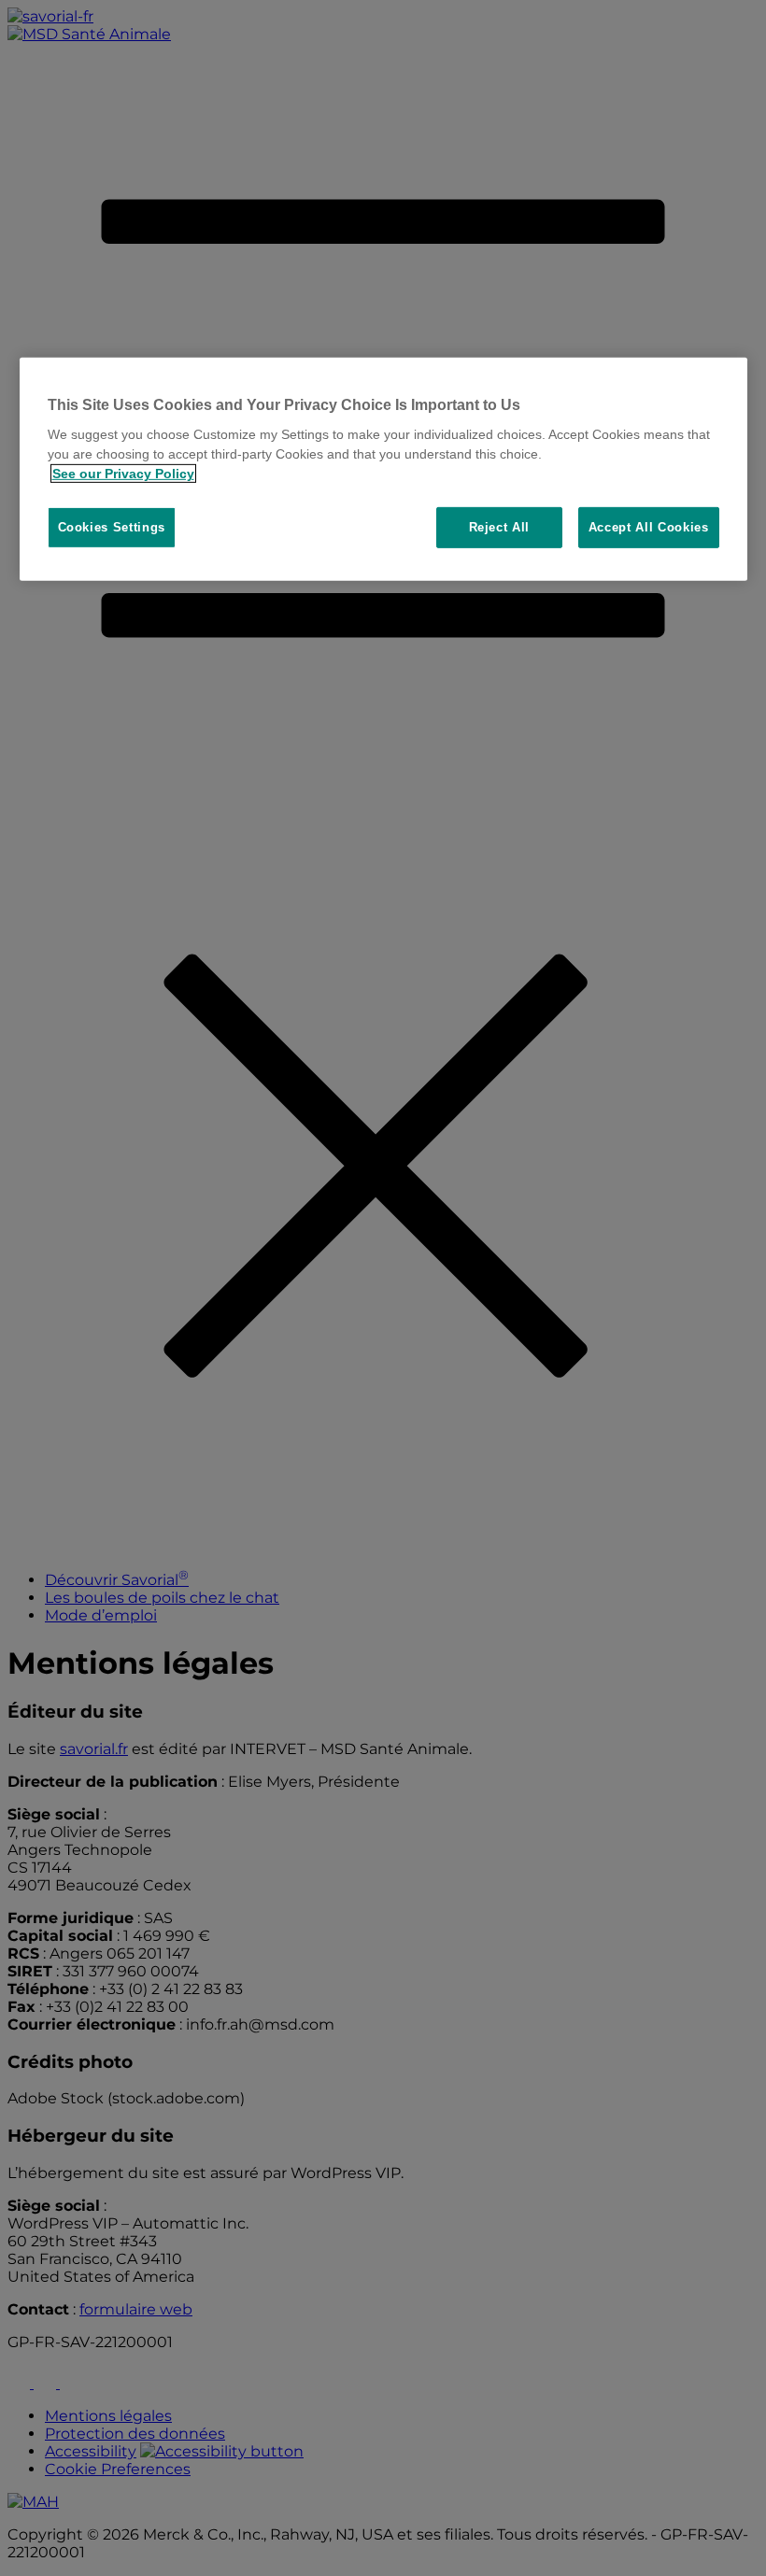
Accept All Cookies (649, 527)
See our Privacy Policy (123, 474)
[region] (383, 470)
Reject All (500, 527)
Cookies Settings (112, 527)
